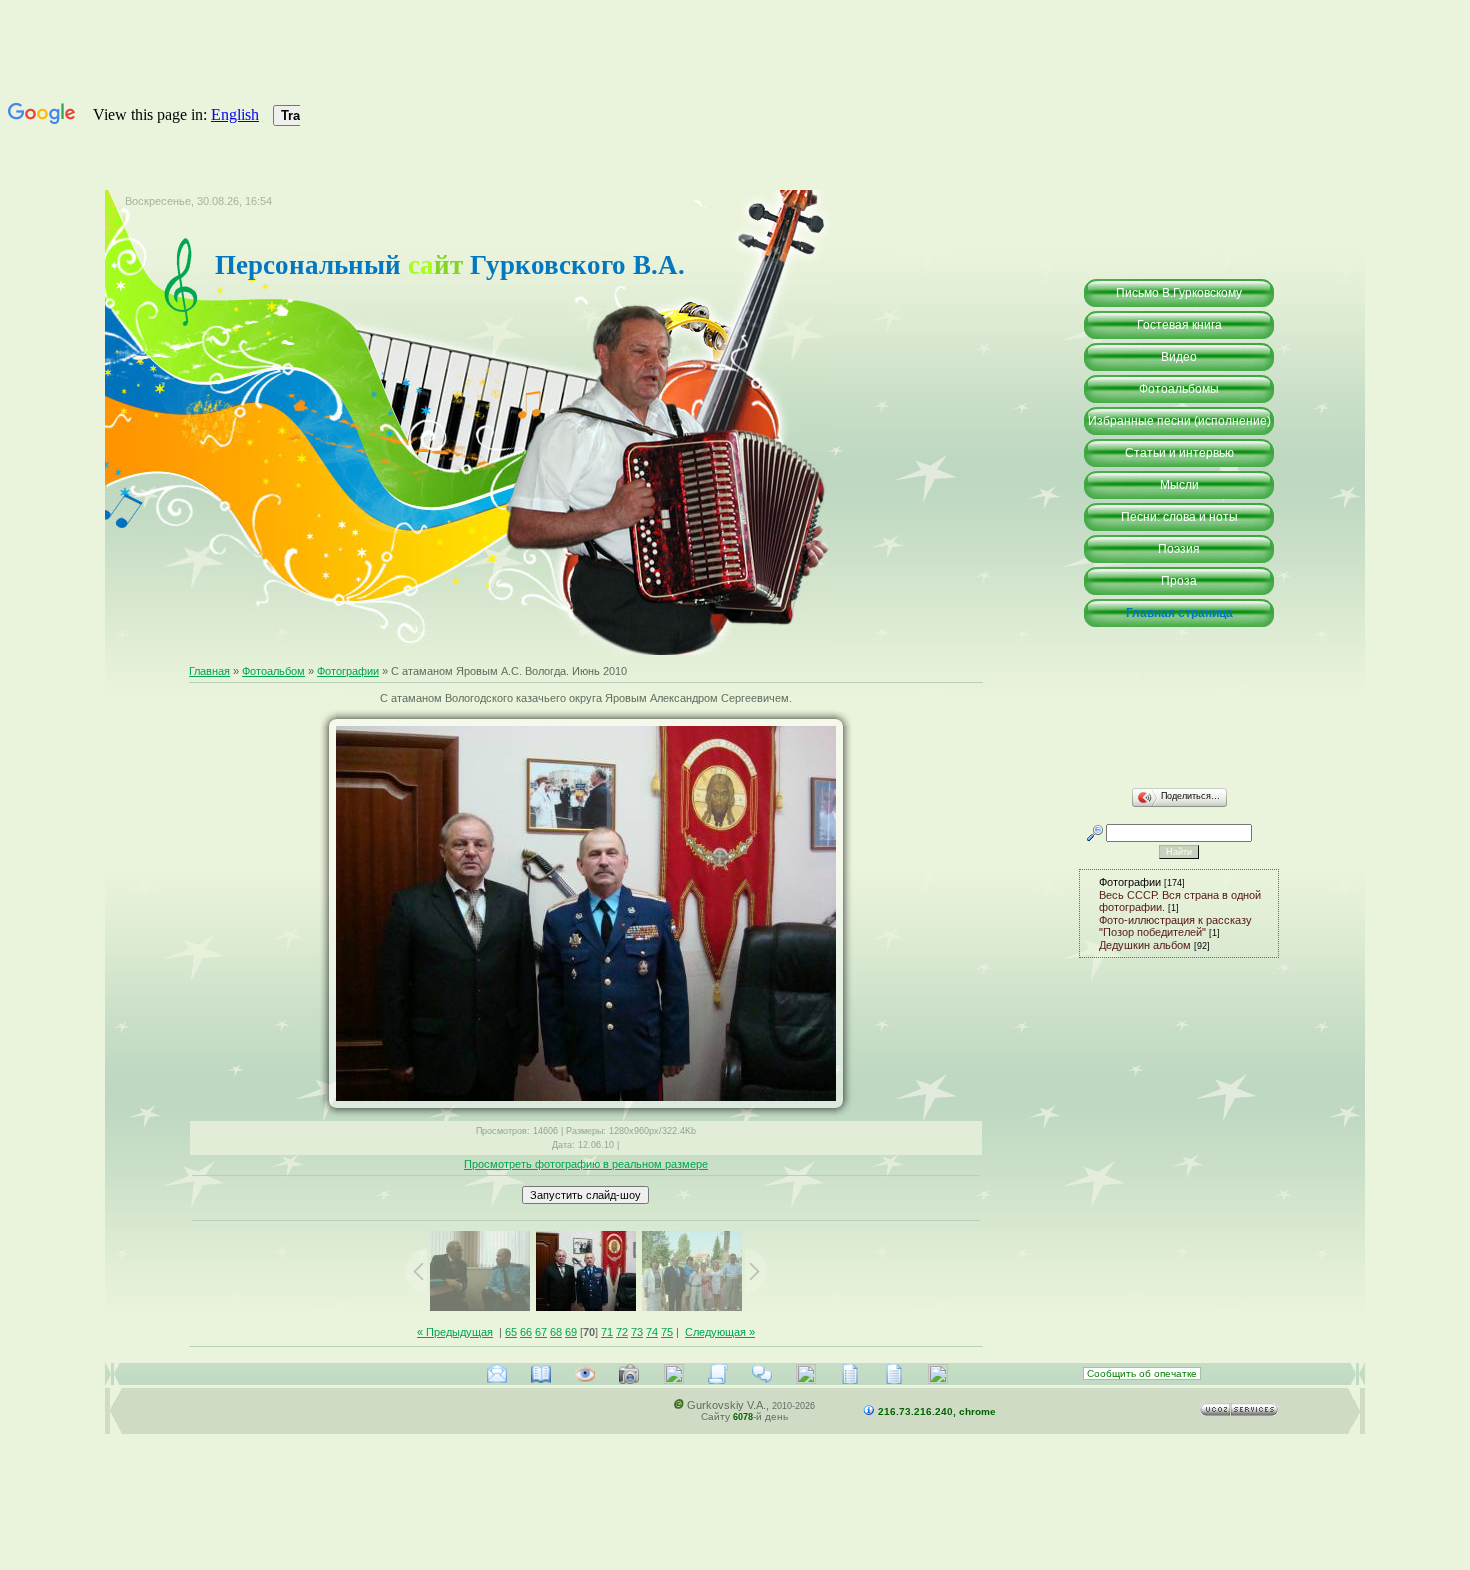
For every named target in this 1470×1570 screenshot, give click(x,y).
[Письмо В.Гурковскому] (497, 1374)
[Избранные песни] (674, 1374)
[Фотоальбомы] (629, 1374)
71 (607, 1332)
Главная (209, 671)
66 (526, 1332)
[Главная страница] (938, 1374)
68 (556, 1332)
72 (622, 1332)
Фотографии (348, 671)
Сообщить (1142, 1373)
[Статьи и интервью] (718, 1374)
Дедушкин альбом (1145, 945)
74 (652, 1332)
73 (637, 1332)
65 (511, 1332)
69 (571, 1332)
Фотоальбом (273, 671)
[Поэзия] (850, 1374)
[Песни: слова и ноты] (806, 1374)
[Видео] (585, 1374)
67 (541, 1332)
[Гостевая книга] (541, 1374)
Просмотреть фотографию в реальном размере (586, 1164)
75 (667, 1332)
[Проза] (894, 1374)
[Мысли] (762, 1374)
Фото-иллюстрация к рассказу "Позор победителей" (1175, 926)
